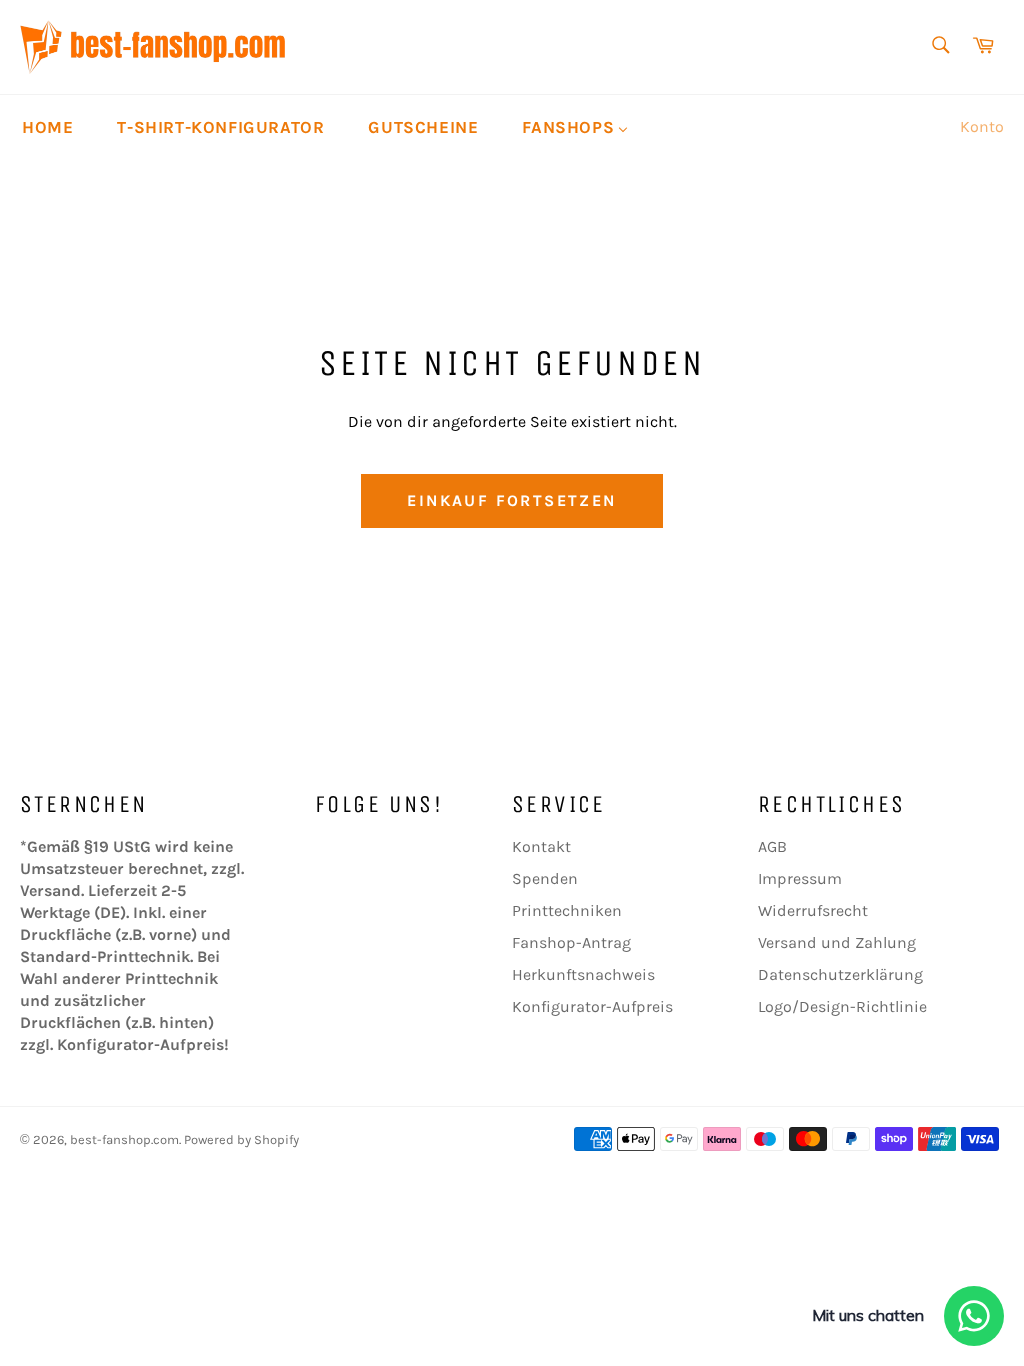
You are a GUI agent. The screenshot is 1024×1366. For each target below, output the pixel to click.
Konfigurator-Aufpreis (592, 1006)
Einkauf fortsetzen (511, 500)
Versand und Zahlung (837, 942)
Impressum (800, 878)
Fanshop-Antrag (571, 942)
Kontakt (541, 846)
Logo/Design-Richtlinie (842, 1006)
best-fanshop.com (124, 1139)
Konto (982, 126)
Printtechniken (567, 910)
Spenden (545, 878)
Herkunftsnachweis (583, 974)
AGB (772, 846)
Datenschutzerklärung (840, 974)
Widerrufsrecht (813, 910)
